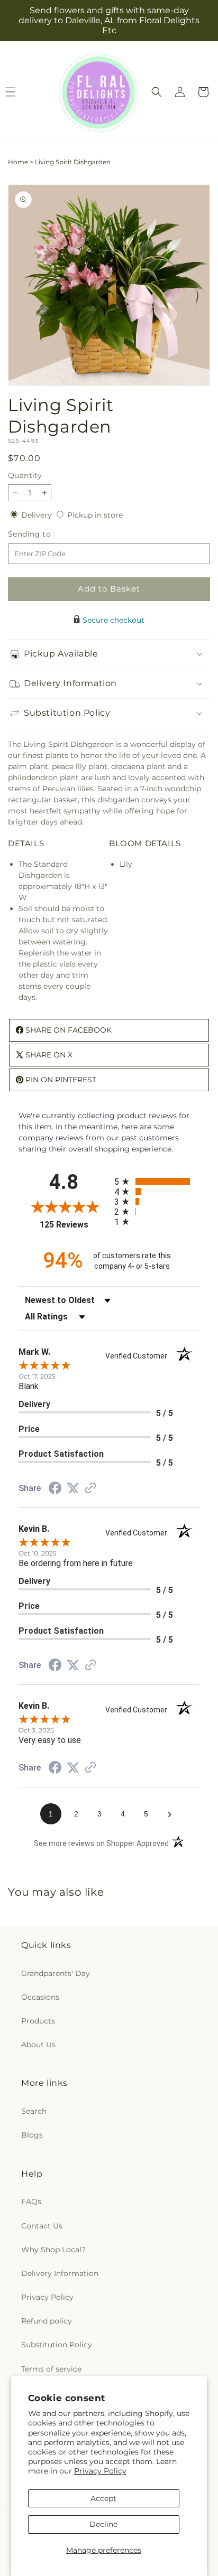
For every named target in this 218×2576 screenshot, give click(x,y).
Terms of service (51, 2369)
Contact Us (42, 2226)
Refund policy (47, 2321)
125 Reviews (74, 1225)
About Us (38, 2045)
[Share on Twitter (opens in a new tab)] (73, 1488)
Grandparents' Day (56, 1973)
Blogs (32, 2135)
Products (38, 2021)
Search (34, 2111)
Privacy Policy (100, 2471)
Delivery (38, 515)
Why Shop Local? (53, 2250)
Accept (103, 2498)
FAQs (31, 2202)
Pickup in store (95, 515)
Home (18, 162)
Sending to (45, 534)
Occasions (40, 1997)
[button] (157, 92)
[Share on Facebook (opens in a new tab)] (55, 1490)
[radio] (157, 1181)
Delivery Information (60, 2273)
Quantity (25, 475)
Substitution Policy (57, 2345)
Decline (103, 2524)
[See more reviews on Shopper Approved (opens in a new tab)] (90, 1489)
